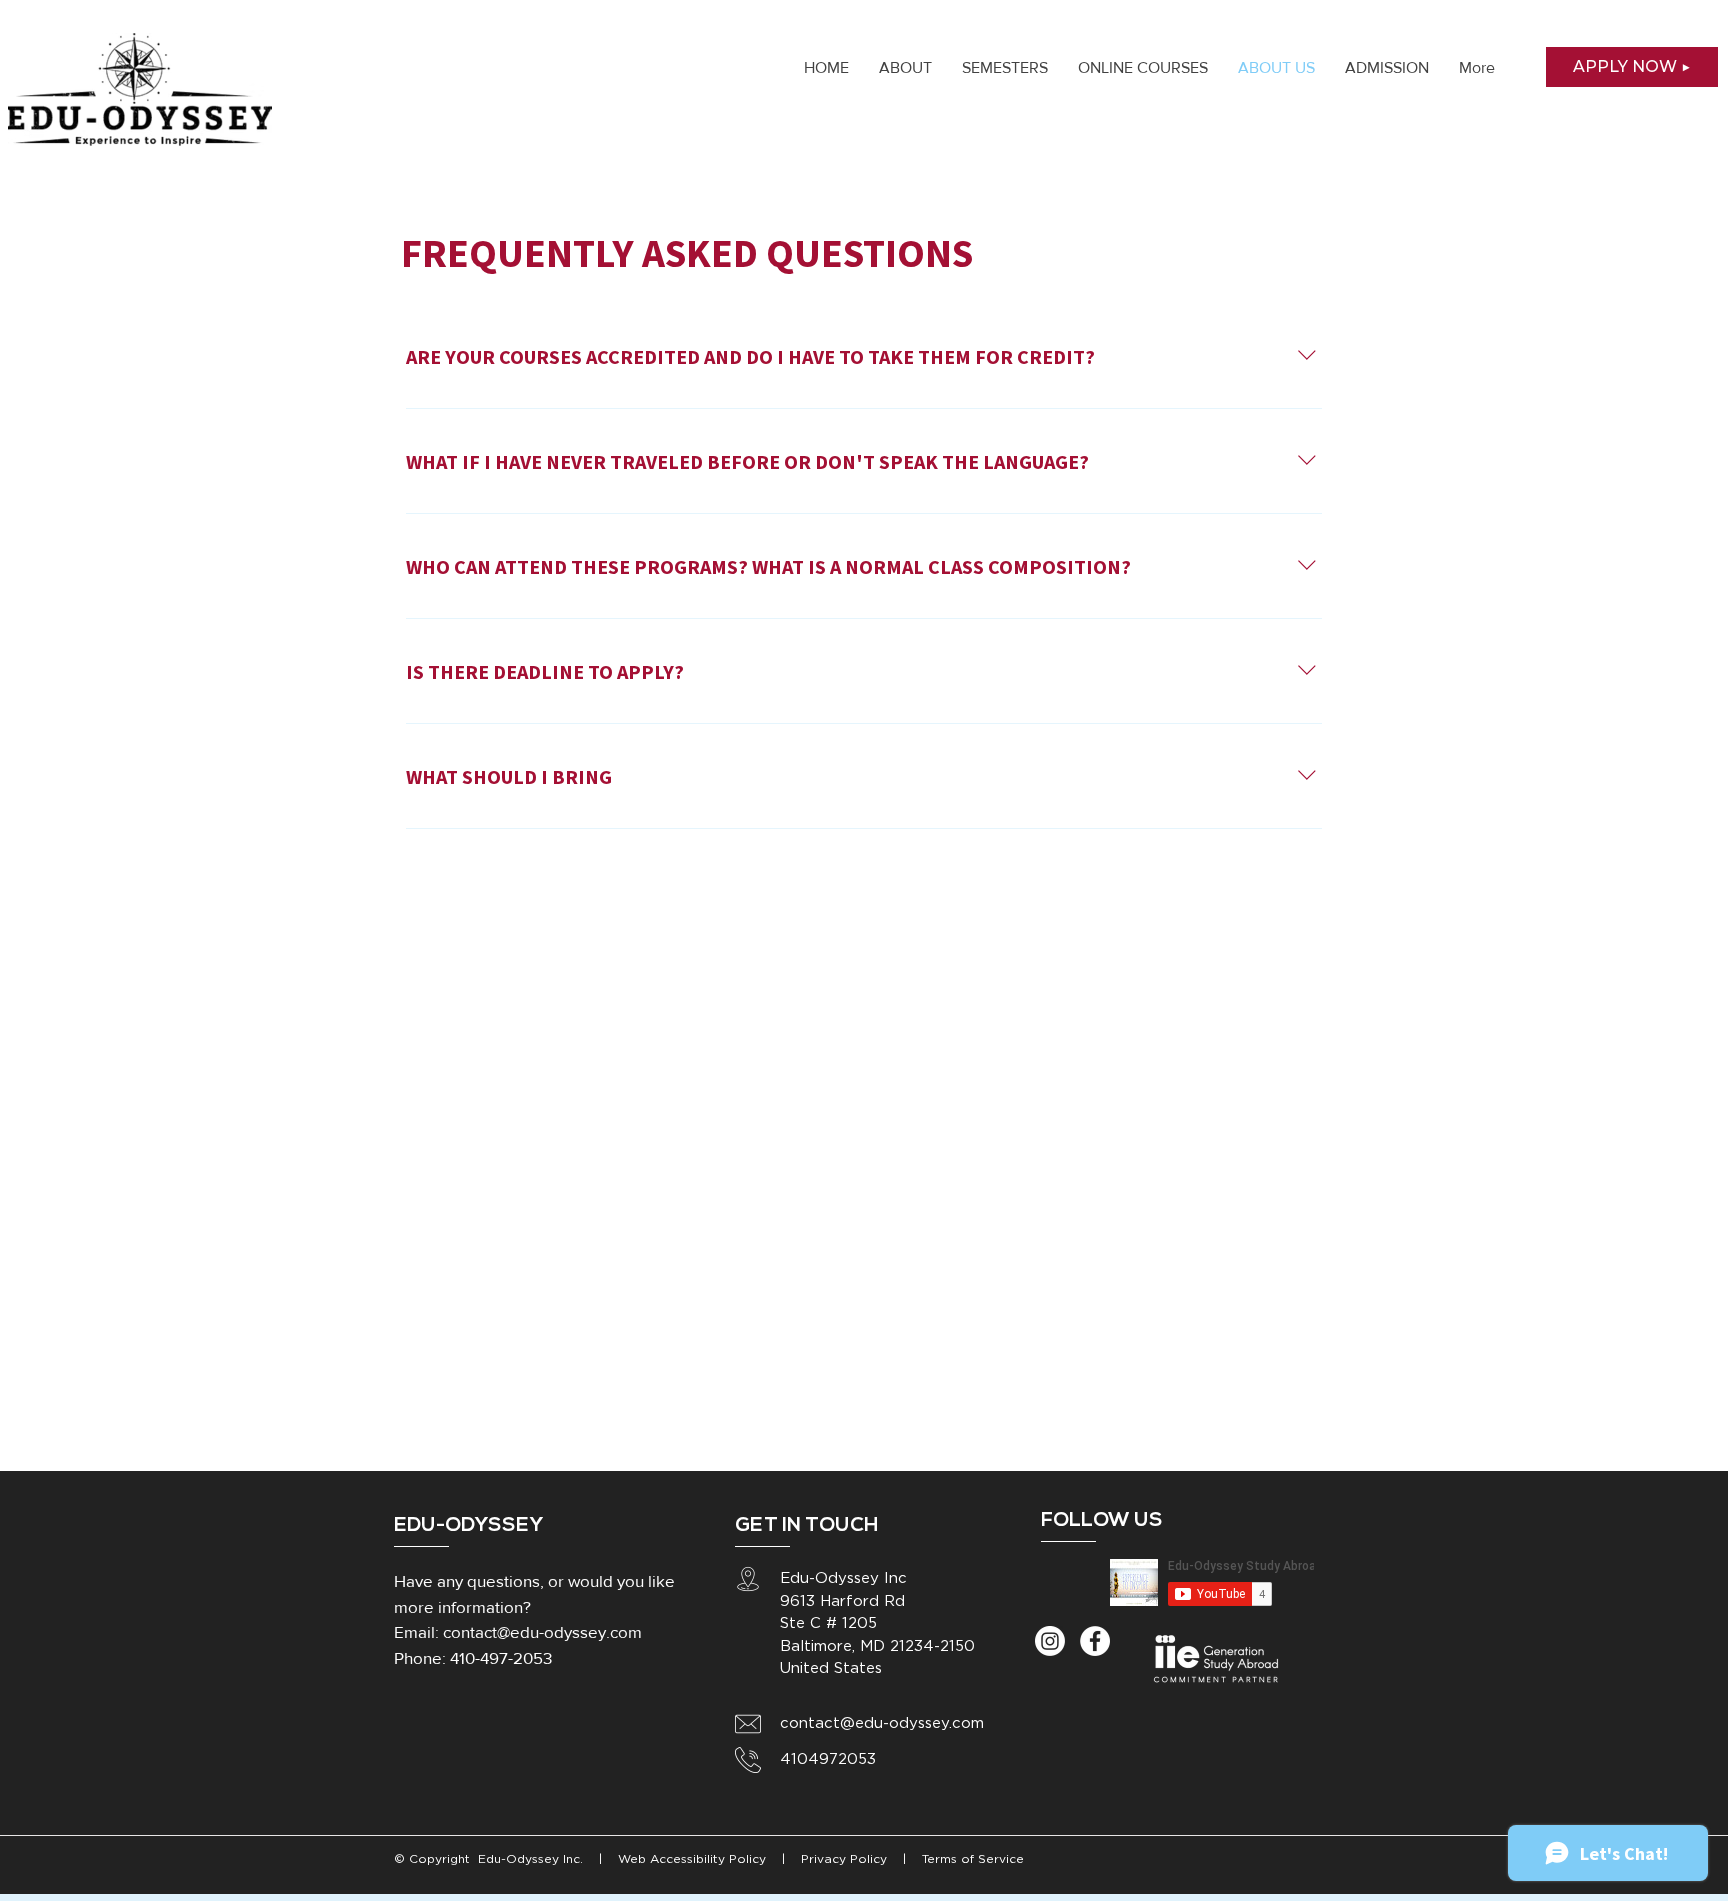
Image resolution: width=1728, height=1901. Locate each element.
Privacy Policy (842, 1859)
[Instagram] (1050, 1641)
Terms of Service (973, 1859)
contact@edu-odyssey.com (542, 1631)
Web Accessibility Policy (694, 1859)
